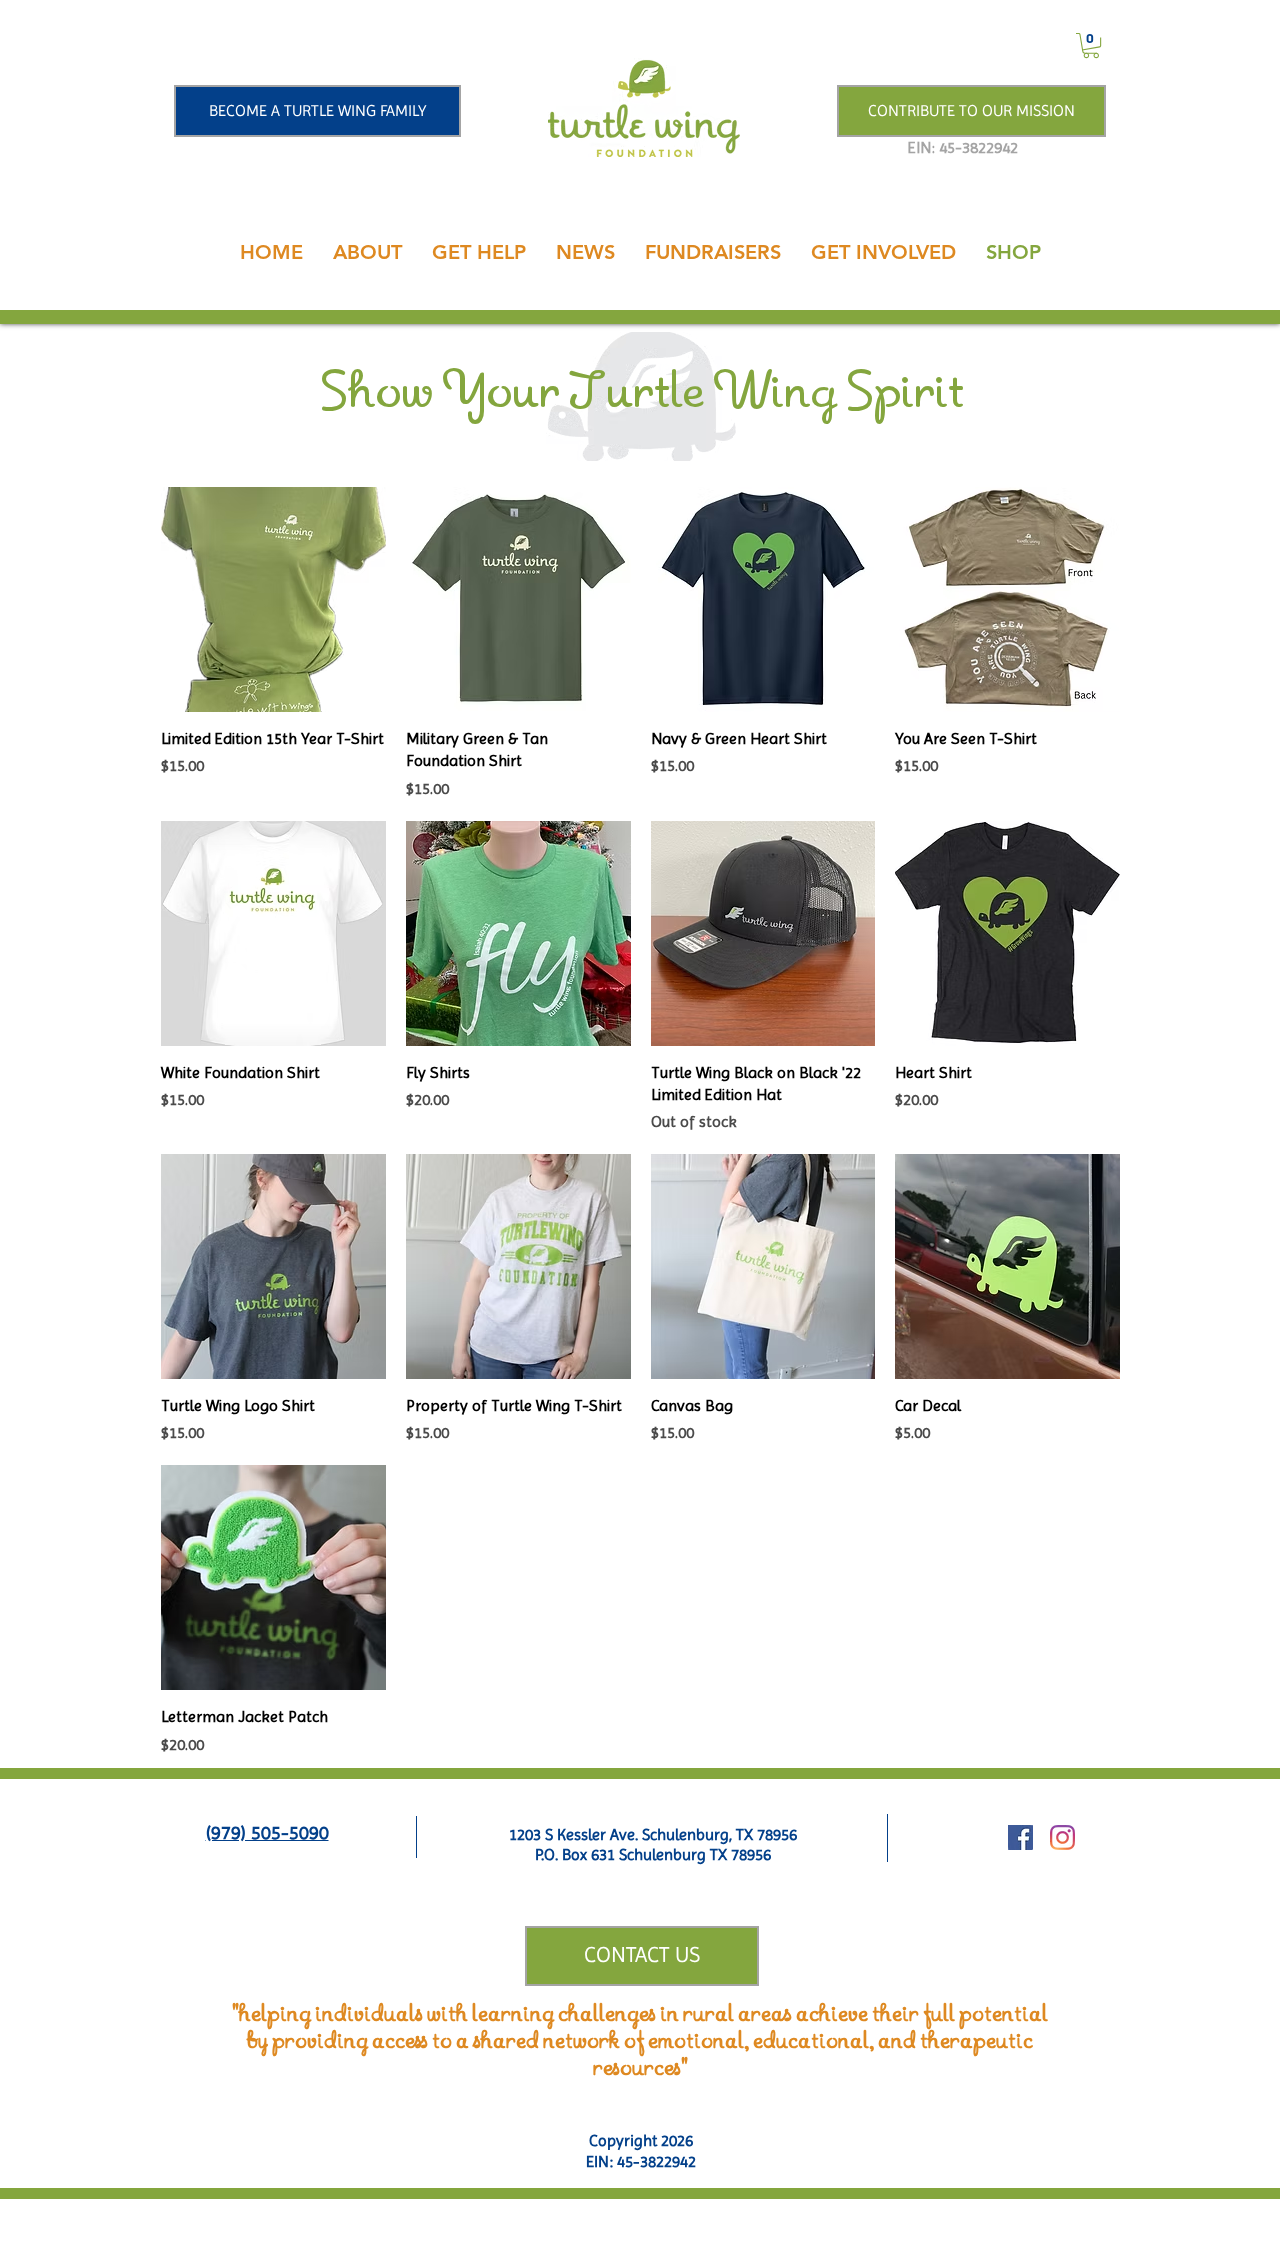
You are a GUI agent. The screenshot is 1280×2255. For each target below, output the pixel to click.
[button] (1091, 45)
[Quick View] (273, 599)
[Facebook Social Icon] (1020, 1837)
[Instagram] (1062, 1837)
